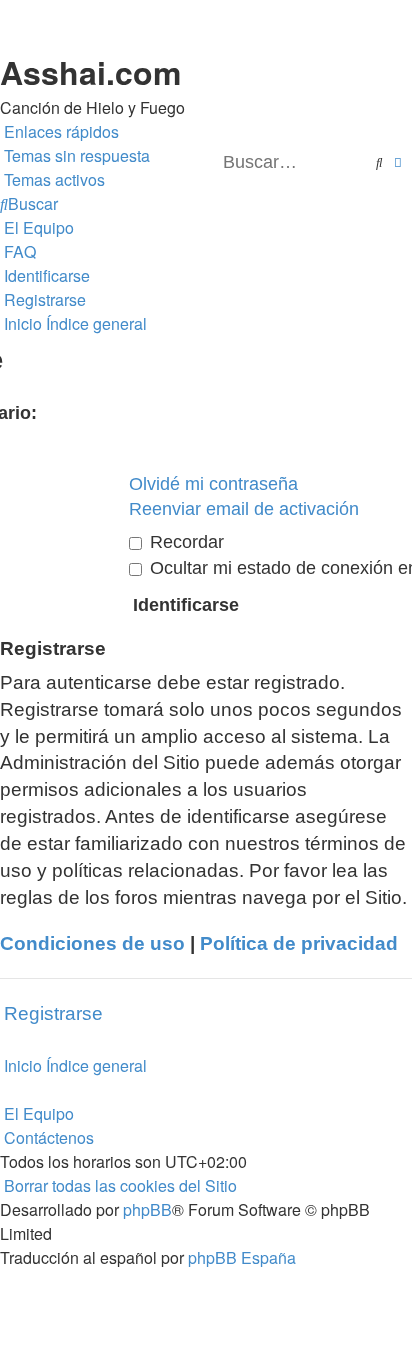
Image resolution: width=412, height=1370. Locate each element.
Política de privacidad (299, 943)
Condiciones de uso (92, 943)
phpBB (147, 1209)
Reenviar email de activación (244, 509)
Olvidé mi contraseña (213, 484)
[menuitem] (75, 156)
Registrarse (53, 1013)
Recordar (184, 542)
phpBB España (242, 1257)
